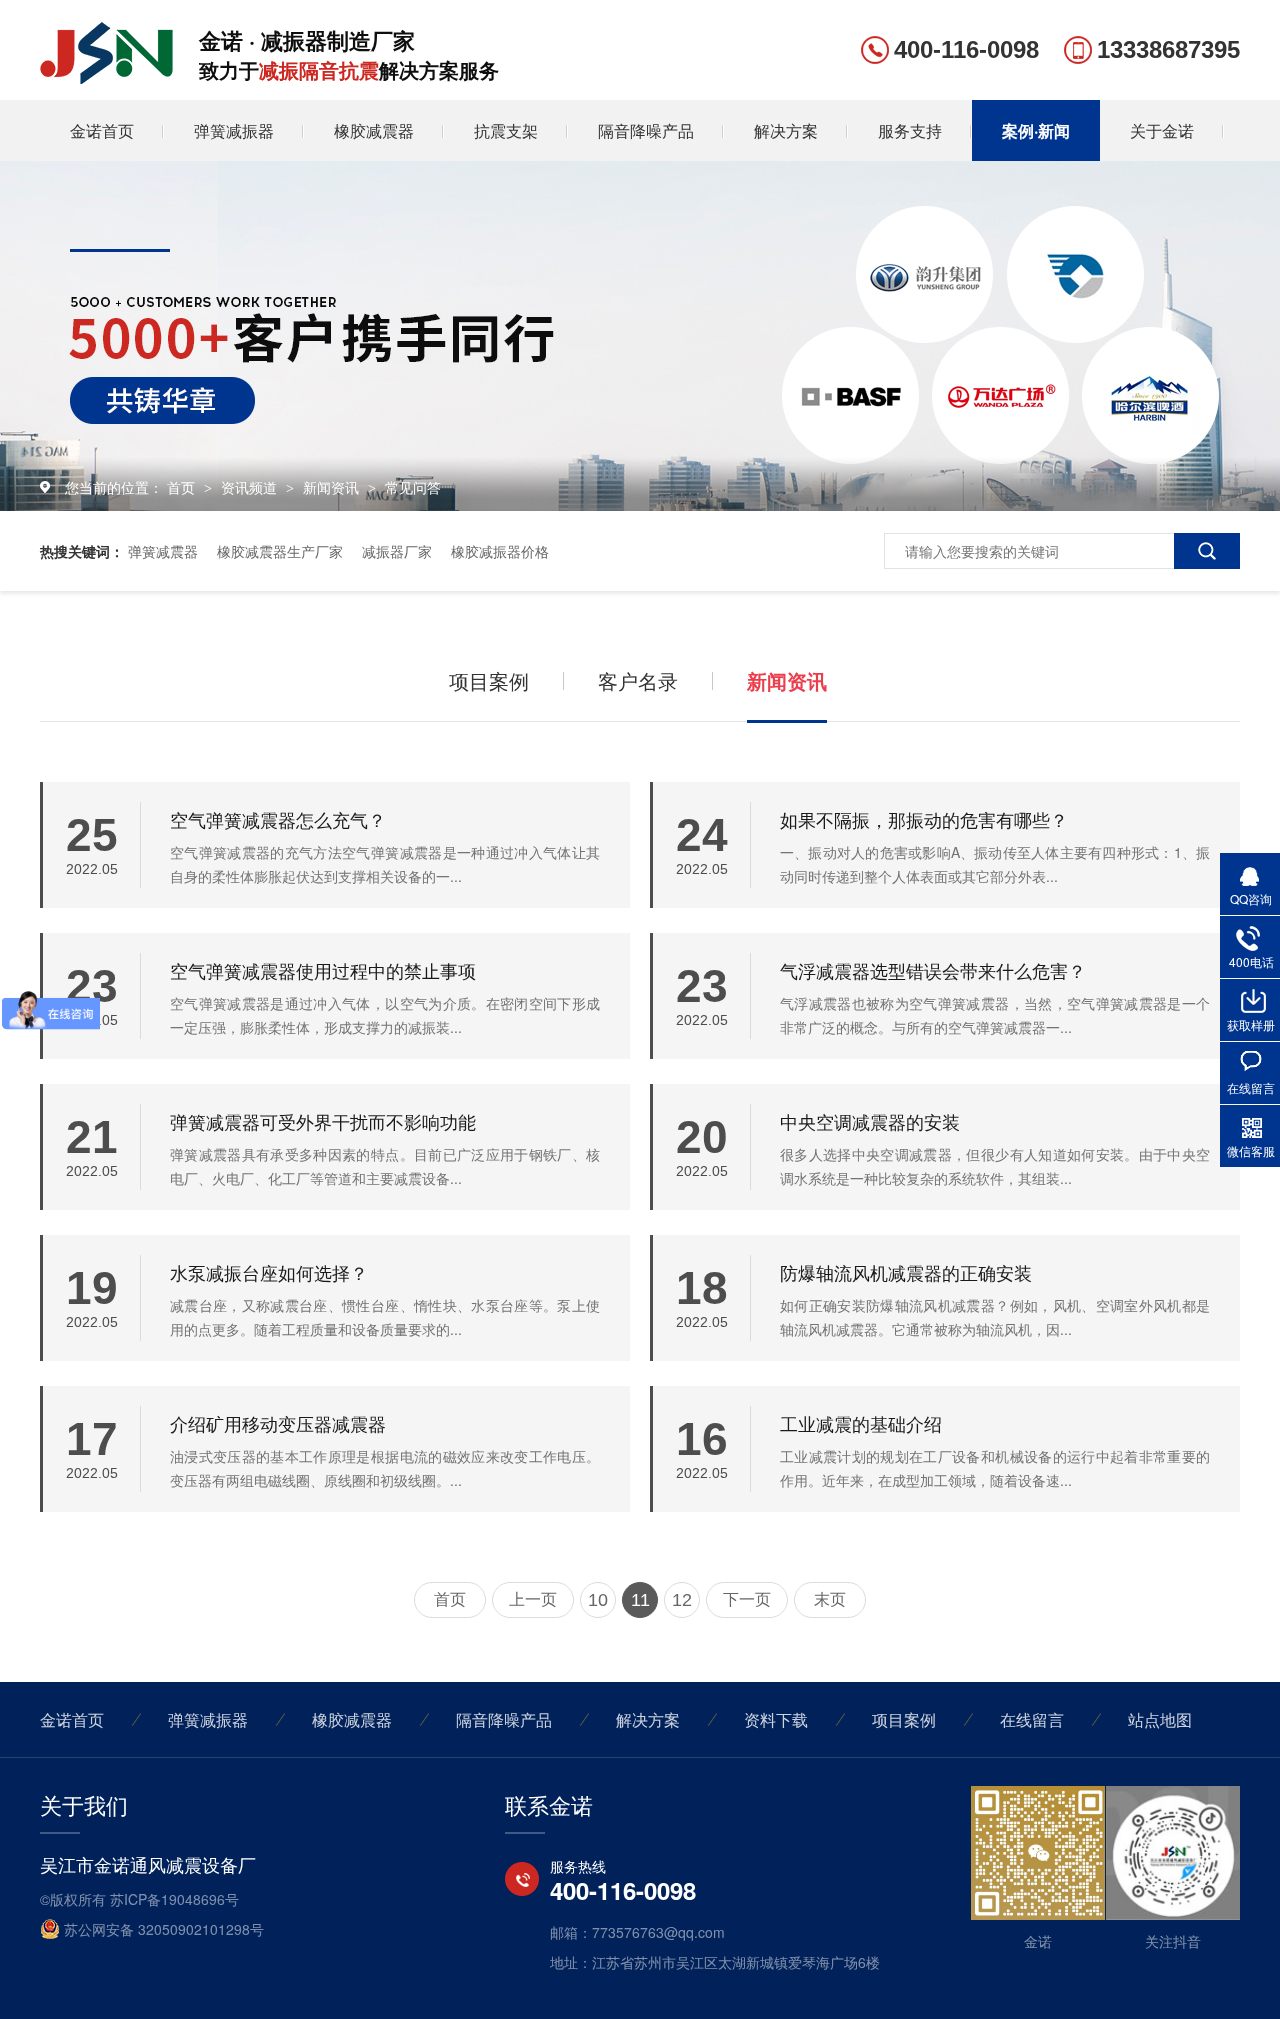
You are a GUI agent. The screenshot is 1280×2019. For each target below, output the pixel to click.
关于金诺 (1162, 130)
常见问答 (413, 487)
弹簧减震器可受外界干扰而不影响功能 (323, 1121)
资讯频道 (251, 487)
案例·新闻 (1036, 130)
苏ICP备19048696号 (174, 1899)
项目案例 (489, 680)
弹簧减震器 (163, 551)
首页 (183, 487)
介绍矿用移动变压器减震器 (278, 1423)
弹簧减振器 (234, 130)
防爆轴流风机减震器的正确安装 (906, 1272)
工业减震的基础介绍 (861, 1423)
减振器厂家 (397, 551)
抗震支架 (506, 130)
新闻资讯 (333, 487)
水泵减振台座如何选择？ (269, 1272)
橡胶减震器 (374, 130)
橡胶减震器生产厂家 (280, 551)
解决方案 (786, 130)
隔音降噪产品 (646, 130)
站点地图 (1160, 1719)
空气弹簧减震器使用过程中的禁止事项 (323, 970)
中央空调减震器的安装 (870, 1121)
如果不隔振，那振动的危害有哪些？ (924, 819)
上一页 (533, 1599)
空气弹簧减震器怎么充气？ (278, 819)
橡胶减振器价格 (500, 551)
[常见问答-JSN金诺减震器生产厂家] (107, 77)
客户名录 (638, 680)
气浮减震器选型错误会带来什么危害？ (933, 970)
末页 (830, 1599)
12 (682, 1600)
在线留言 (1032, 1719)
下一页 (747, 1599)
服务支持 (910, 130)
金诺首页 (102, 130)
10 (598, 1600)
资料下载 (776, 1719)
